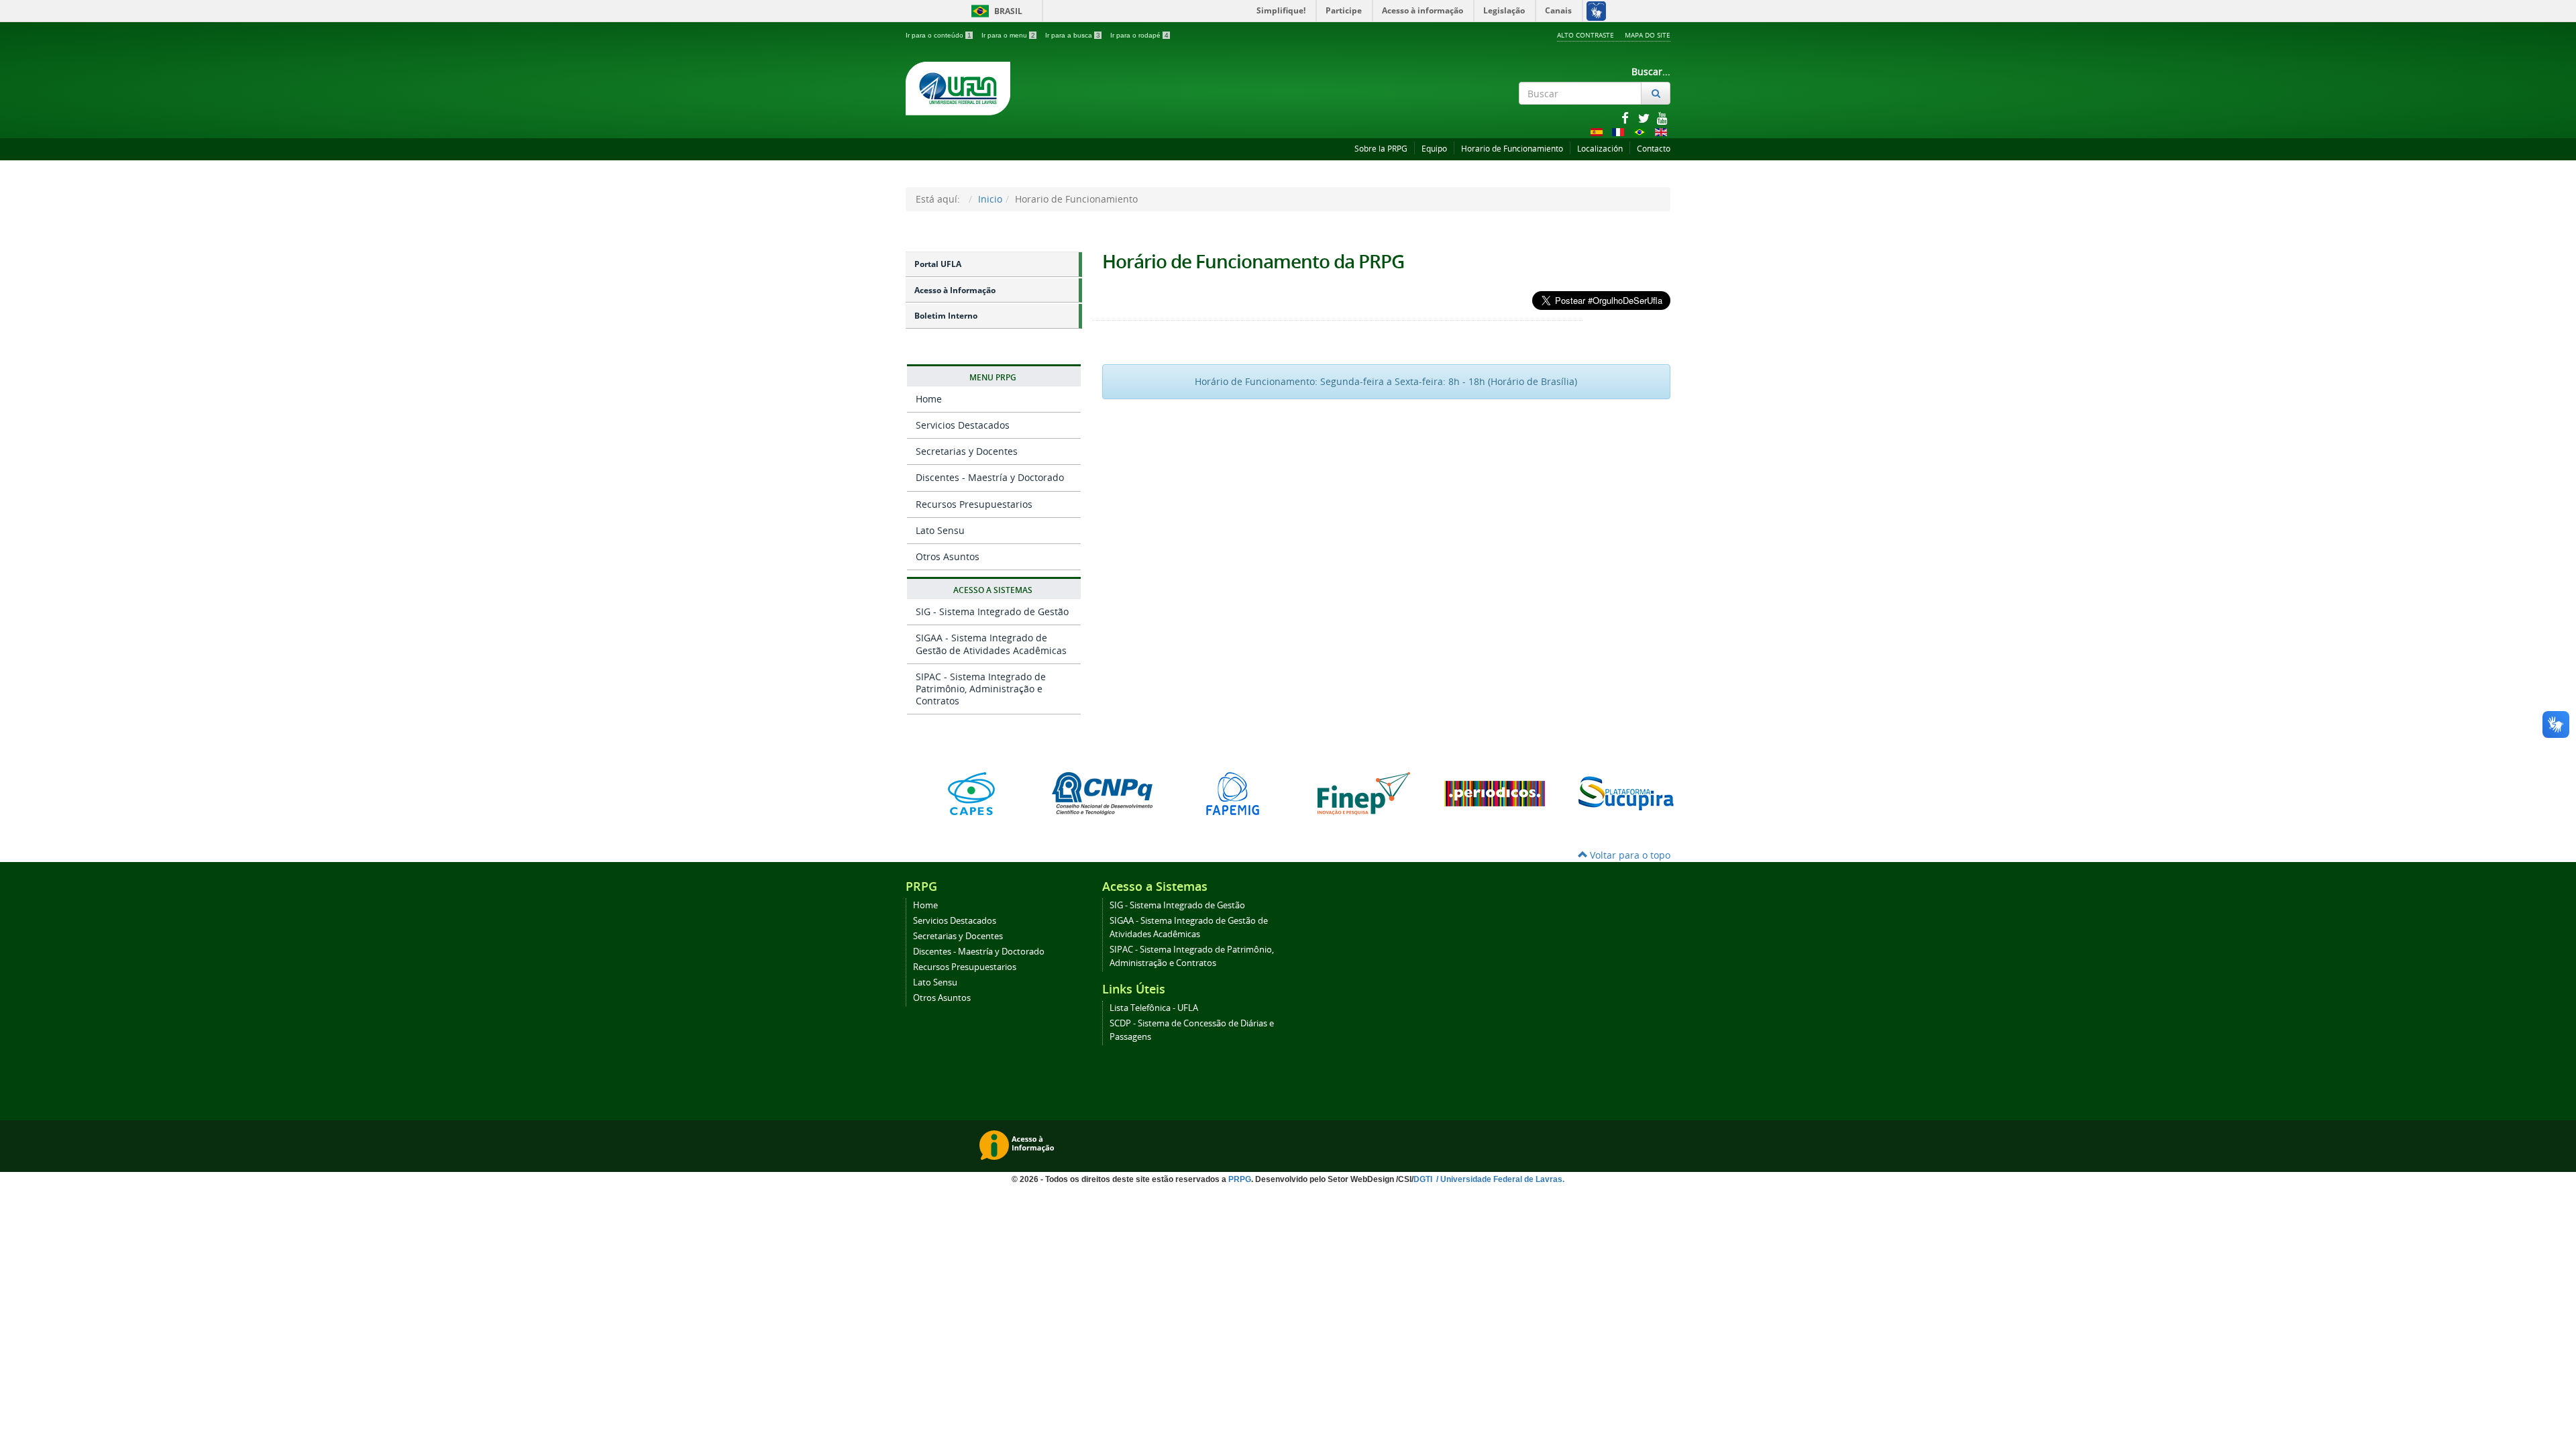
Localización (1600, 149)
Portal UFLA (938, 264)
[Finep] (1363, 794)
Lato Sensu (940, 530)
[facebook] (1626, 118)
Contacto (1654, 149)
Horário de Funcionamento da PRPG (1253, 261)
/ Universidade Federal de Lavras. (1499, 1179)
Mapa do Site (1648, 35)
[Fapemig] (1233, 794)
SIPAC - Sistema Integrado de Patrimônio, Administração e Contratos (981, 689)
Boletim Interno (946, 316)
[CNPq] (1102, 794)
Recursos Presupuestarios (974, 504)
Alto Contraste (1586, 35)
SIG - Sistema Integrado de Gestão (992, 611)
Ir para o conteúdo (938, 35)
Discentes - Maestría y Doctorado (990, 477)
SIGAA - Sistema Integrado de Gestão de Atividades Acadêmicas (991, 644)
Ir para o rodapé (1139, 35)
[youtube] (1662, 118)
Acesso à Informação (955, 290)
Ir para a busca (1073, 35)
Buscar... (1651, 71)
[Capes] (971, 794)
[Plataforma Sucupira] (1625, 794)
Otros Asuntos (948, 556)
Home (929, 399)
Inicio (990, 199)
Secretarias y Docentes (967, 451)
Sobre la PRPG (1381, 149)
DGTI (1424, 1179)
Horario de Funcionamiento (1512, 149)
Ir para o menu (1008, 35)
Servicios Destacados (963, 425)
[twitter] (1645, 118)
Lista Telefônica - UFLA (1154, 1008)
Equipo (1434, 149)
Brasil (995, 11)
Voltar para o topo (1629, 855)
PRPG (1240, 1179)
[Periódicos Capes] (1494, 794)
